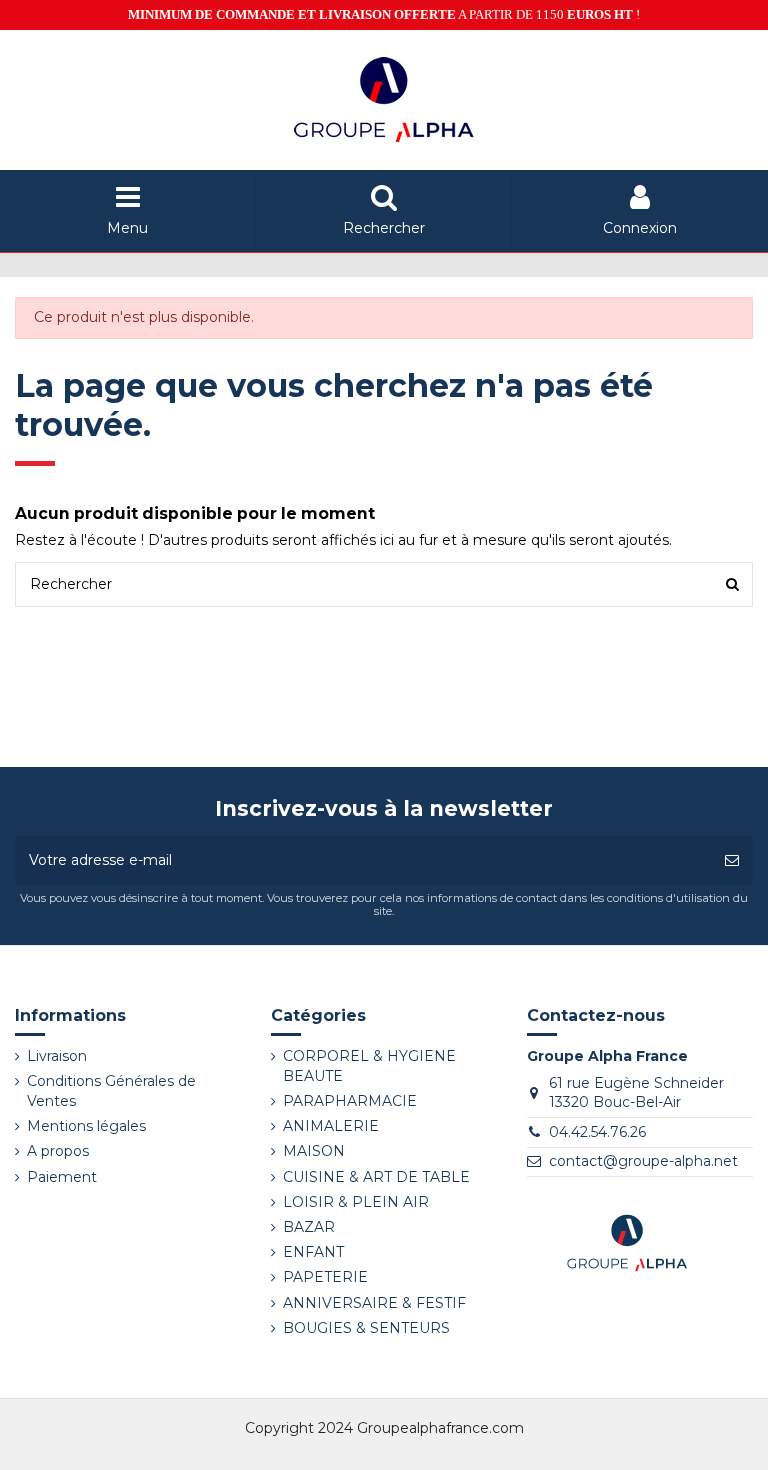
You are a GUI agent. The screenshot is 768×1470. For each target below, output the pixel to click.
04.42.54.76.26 (597, 1132)
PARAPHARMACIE (350, 1101)
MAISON (314, 1151)
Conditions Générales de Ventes (111, 1091)
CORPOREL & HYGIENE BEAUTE (369, 1066)
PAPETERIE (325, 1277)
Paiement (62, 1177)
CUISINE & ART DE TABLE (376, 1177)
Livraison (57, 1056)
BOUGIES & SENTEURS (366, 1328)
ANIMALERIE (331, 1126)
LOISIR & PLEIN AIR (356, 1202)
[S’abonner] (732, 860)
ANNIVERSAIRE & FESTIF (374, 1303)
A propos (58, 1151)
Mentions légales (86, 1126)
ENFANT (313, 1252)
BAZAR (309, 1227)
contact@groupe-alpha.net (643, 1161)
